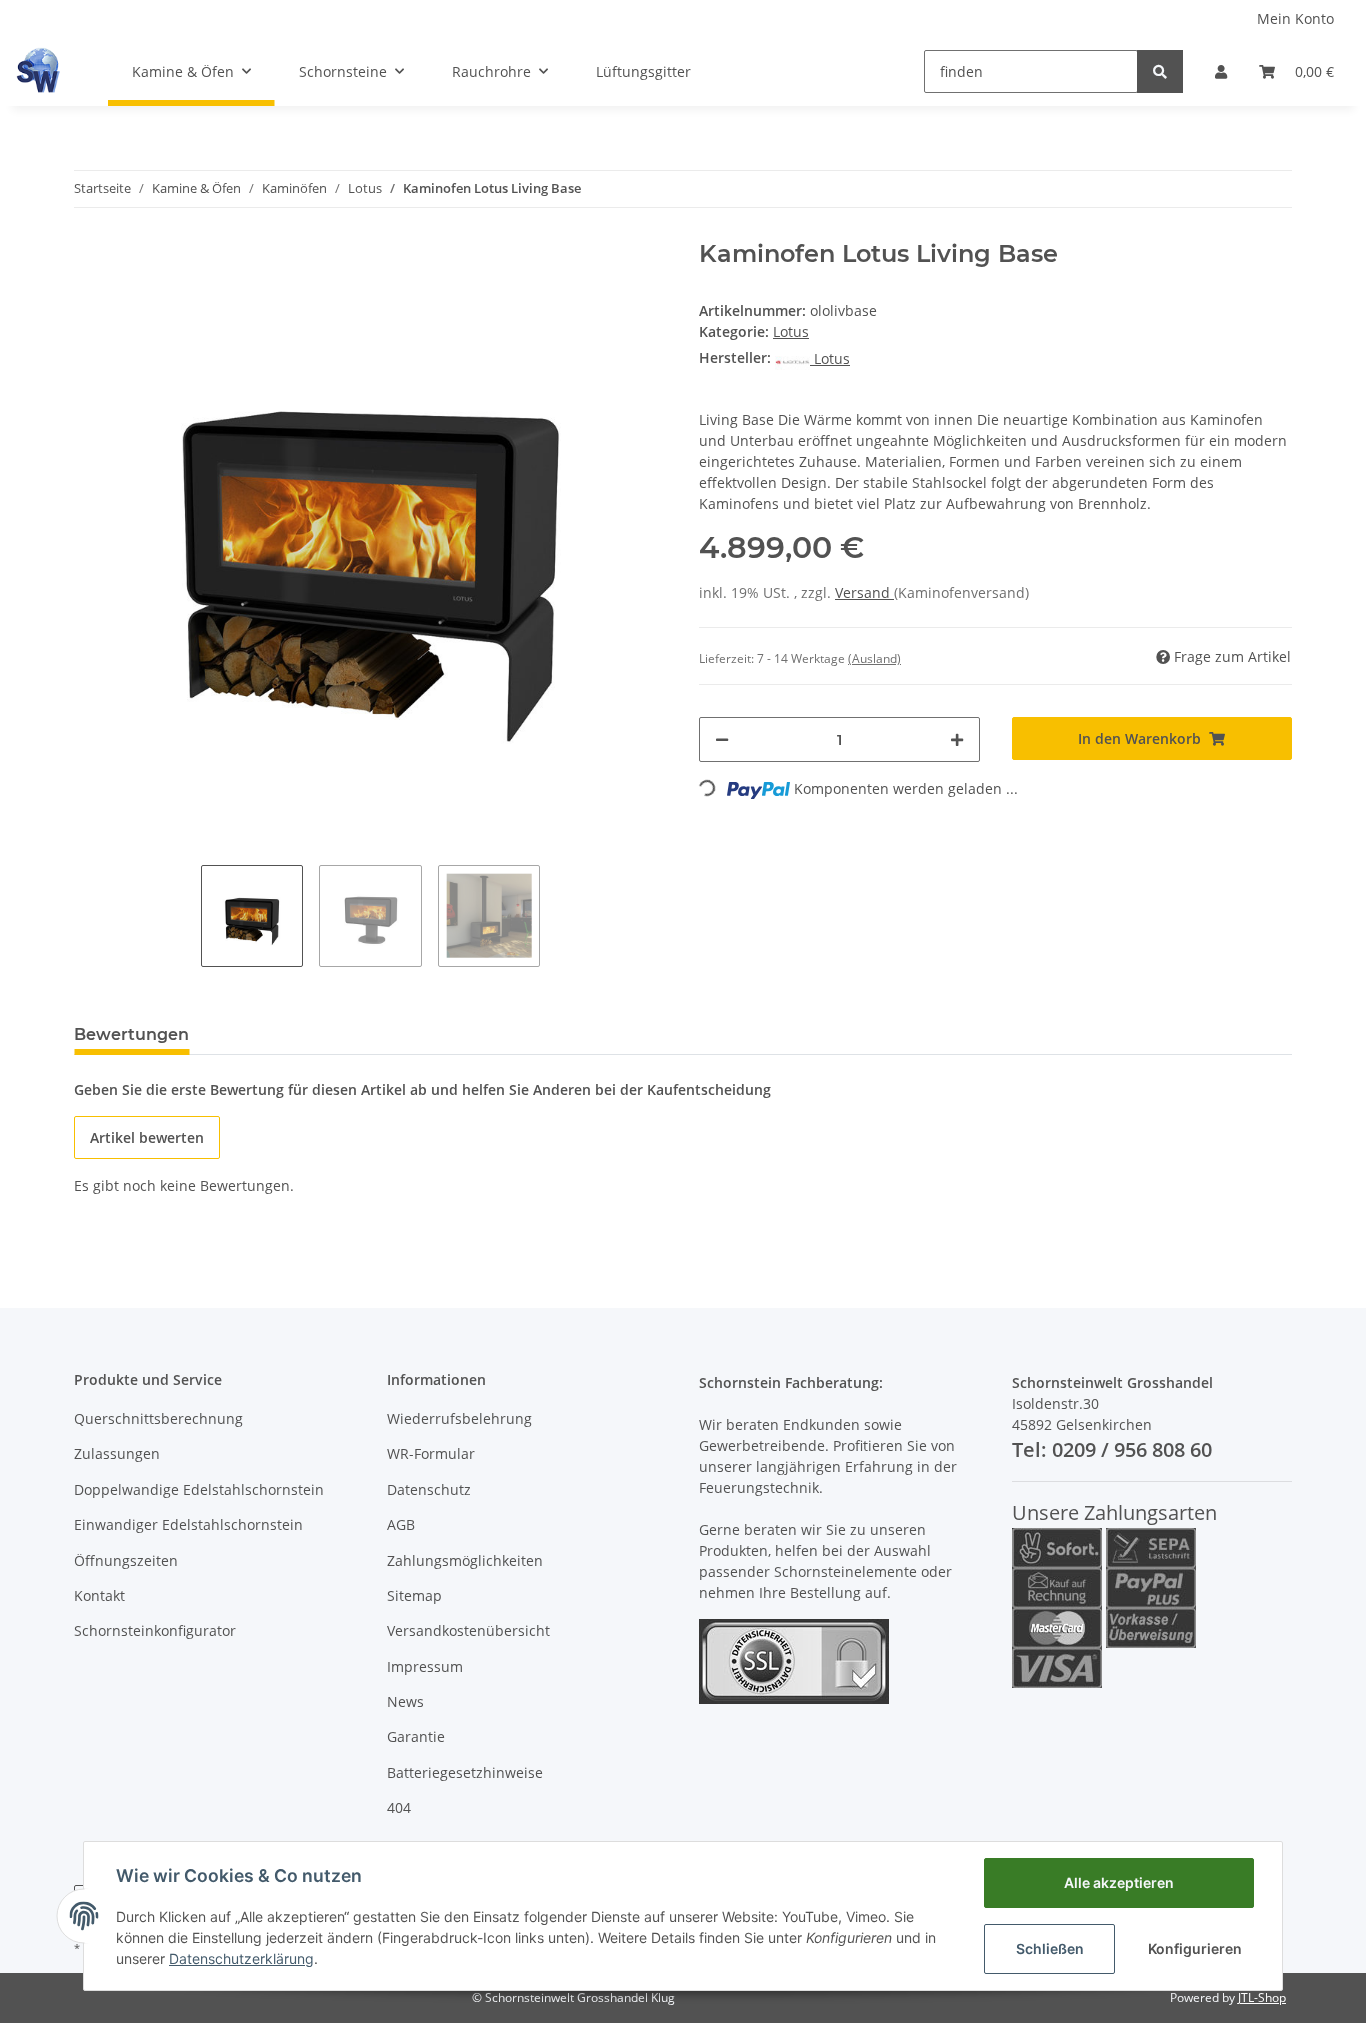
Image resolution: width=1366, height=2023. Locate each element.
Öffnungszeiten (126, 1560)
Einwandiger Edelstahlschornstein (188, 1524)
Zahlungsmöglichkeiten (465, 1560)
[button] (1221, 71)
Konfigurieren (1195, 1948)
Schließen (1050, 1948)
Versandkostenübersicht (468, 1630)
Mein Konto (1295, 18)
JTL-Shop (1262, 1997)
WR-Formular (431, 1453)
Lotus (791, 331)
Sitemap (414, 1595)
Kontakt (99, 1595)
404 (399, 1807)
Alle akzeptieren (1119, 1882)
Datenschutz (429, 1489)
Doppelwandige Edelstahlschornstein (199, 1489)
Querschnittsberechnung (158, 1418)
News (405, 1701)
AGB (401, 1524)
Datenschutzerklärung (241, 1958)
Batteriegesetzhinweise (465, 1772)
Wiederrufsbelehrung (459, 1418)
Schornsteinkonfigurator (155, 1630)
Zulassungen (117, 1453)
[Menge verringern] (722, 739)
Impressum (425, 1666)
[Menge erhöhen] (957, 739)
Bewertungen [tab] (131, 1034)
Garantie (416, 1736)
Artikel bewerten (147, 1137)
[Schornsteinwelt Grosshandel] (38, 71)
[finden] (1160, 71)
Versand (864, 592)
